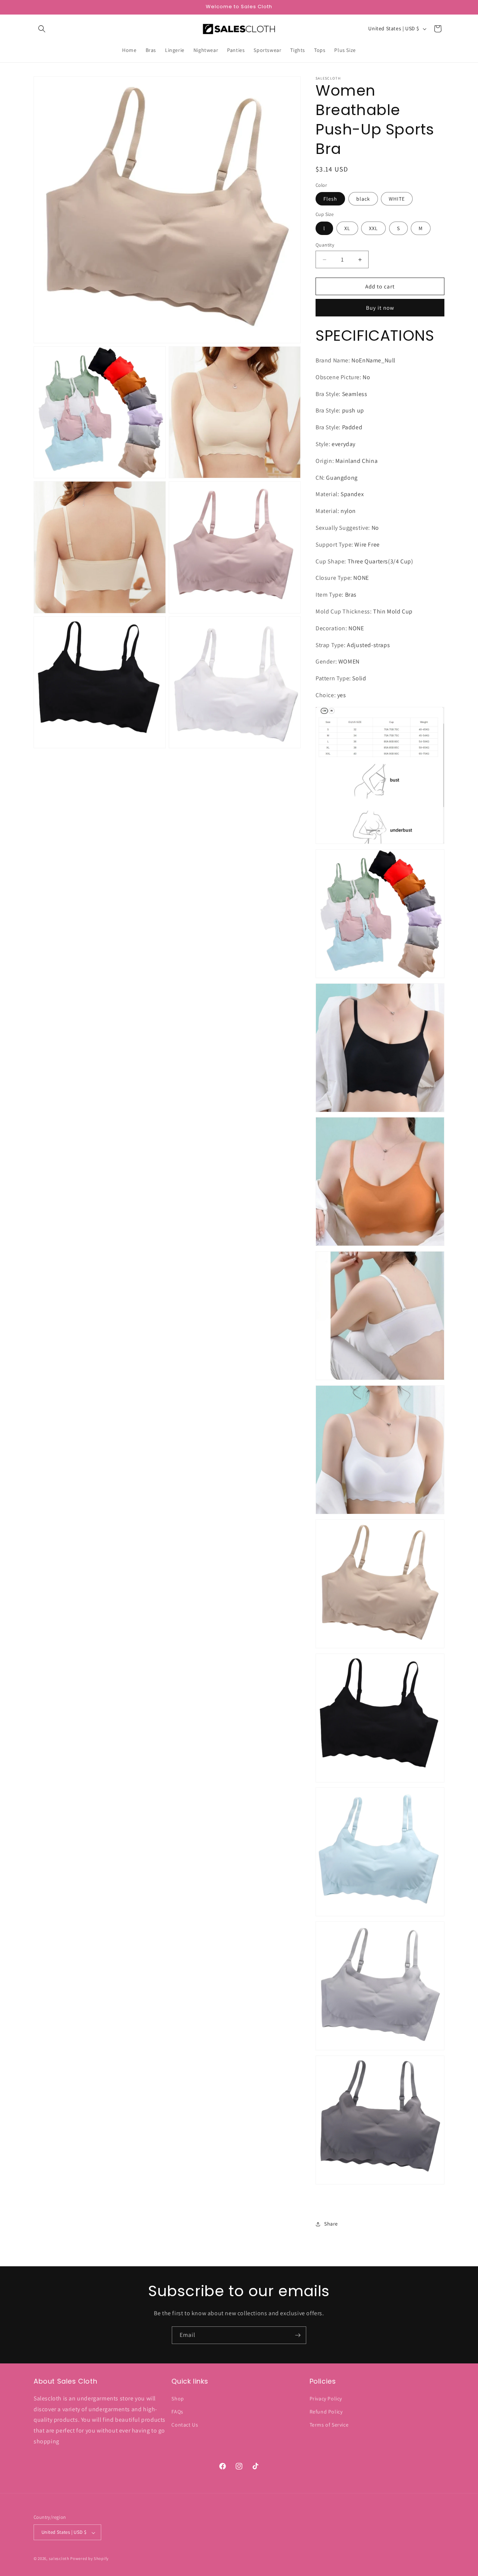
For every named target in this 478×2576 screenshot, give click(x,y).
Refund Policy (326, 2411)
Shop (178, 2398)
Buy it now (380, 308)
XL (347, 228)
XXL (373, 228)
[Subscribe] (298, 2335)
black (363, 199)
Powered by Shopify (89, 2559)
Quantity (325, 245)
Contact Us (185, 2425)
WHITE (397, 199)
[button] (42, 29)
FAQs (177, 2411)
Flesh (330, 199)
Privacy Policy (326, 2398)
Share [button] (331, 2224)
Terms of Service (329, 2425)
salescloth (59, 2559)
